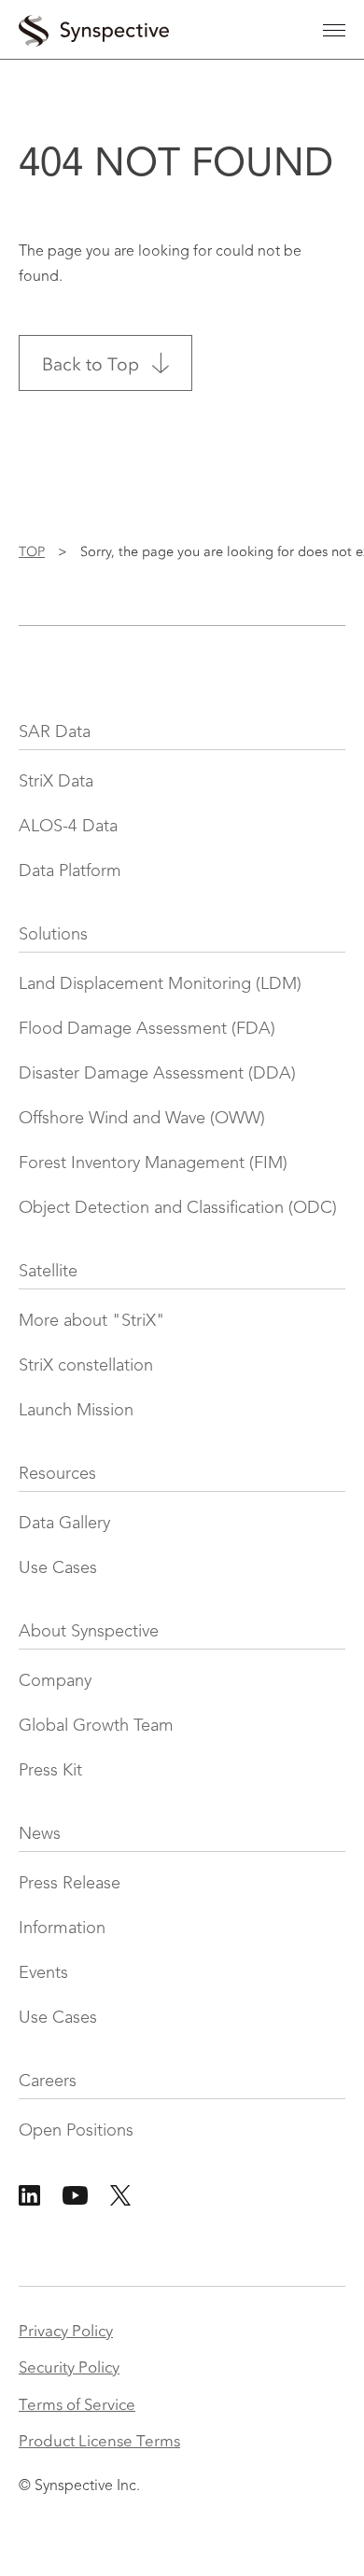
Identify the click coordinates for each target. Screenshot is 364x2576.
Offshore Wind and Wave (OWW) (142, 1119)
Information (62, 1929)
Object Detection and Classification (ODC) (178, 1208)
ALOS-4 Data (68, 827)
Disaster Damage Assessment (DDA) (157, 1074)
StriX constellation (86, 1366)
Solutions (53, 935)
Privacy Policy (66, 2329)
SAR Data (55, 732)
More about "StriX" (92, 1321)
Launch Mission (76, 1411)
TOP (32, 550)
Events (43, 1973)
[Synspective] (94, 27)
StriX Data (56, 782)
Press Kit (50, 1771)
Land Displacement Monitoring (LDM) (160, 984)
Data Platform (70, 871)
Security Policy (69, 2366)
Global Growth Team (96, 1726)
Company (55, 1681)
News (40, 1834)
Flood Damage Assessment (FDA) (147, 1029)
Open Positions (76, 2131)
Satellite (48, 1272)
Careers (48, 2082)
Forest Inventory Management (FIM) (153, 1163)
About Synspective (89, 1632)
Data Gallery (64, 1524)
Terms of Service (77, 2403)
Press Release (70, 1884)
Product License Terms (99, 2439)
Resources (57, 1474)
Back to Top (91, 362)
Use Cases (58, 1568)
